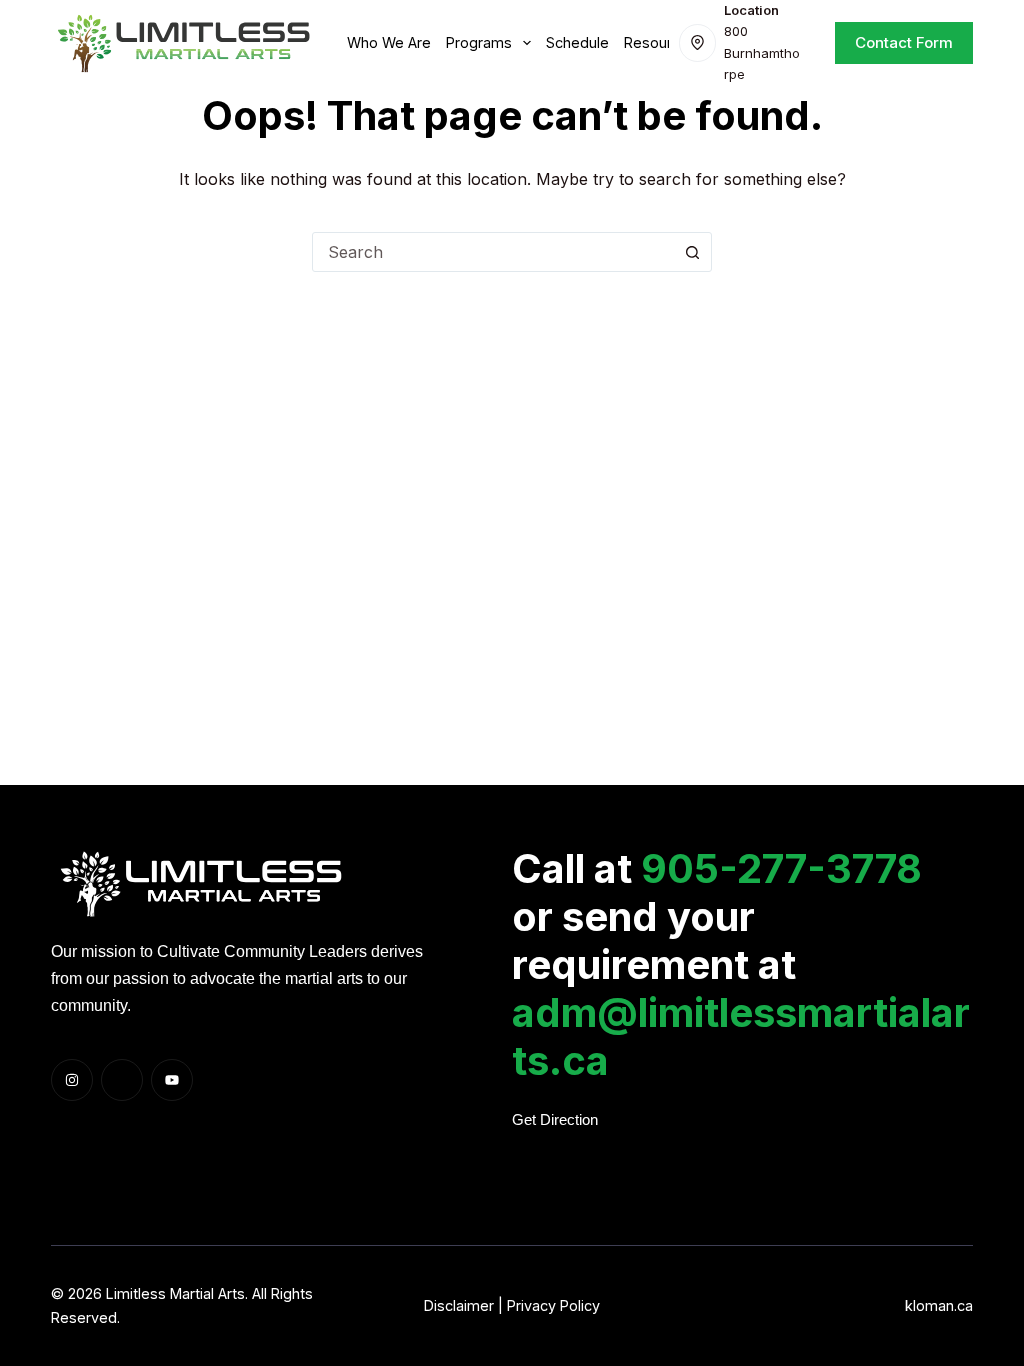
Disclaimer (459, 1305)
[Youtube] (172, 1080)
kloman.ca (939, 1305)
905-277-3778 (781, 868)
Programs (479, 42)
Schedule (577, 42)
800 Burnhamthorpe (762, 52)
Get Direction (555, 1120)
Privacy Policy (553, 1305)
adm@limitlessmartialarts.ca (741, 1036)
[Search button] (692, 252)
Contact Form (904, 42)
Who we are (389, 42)
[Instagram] (72, 1080)
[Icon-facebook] (122, 1080)
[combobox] (493, 252)
